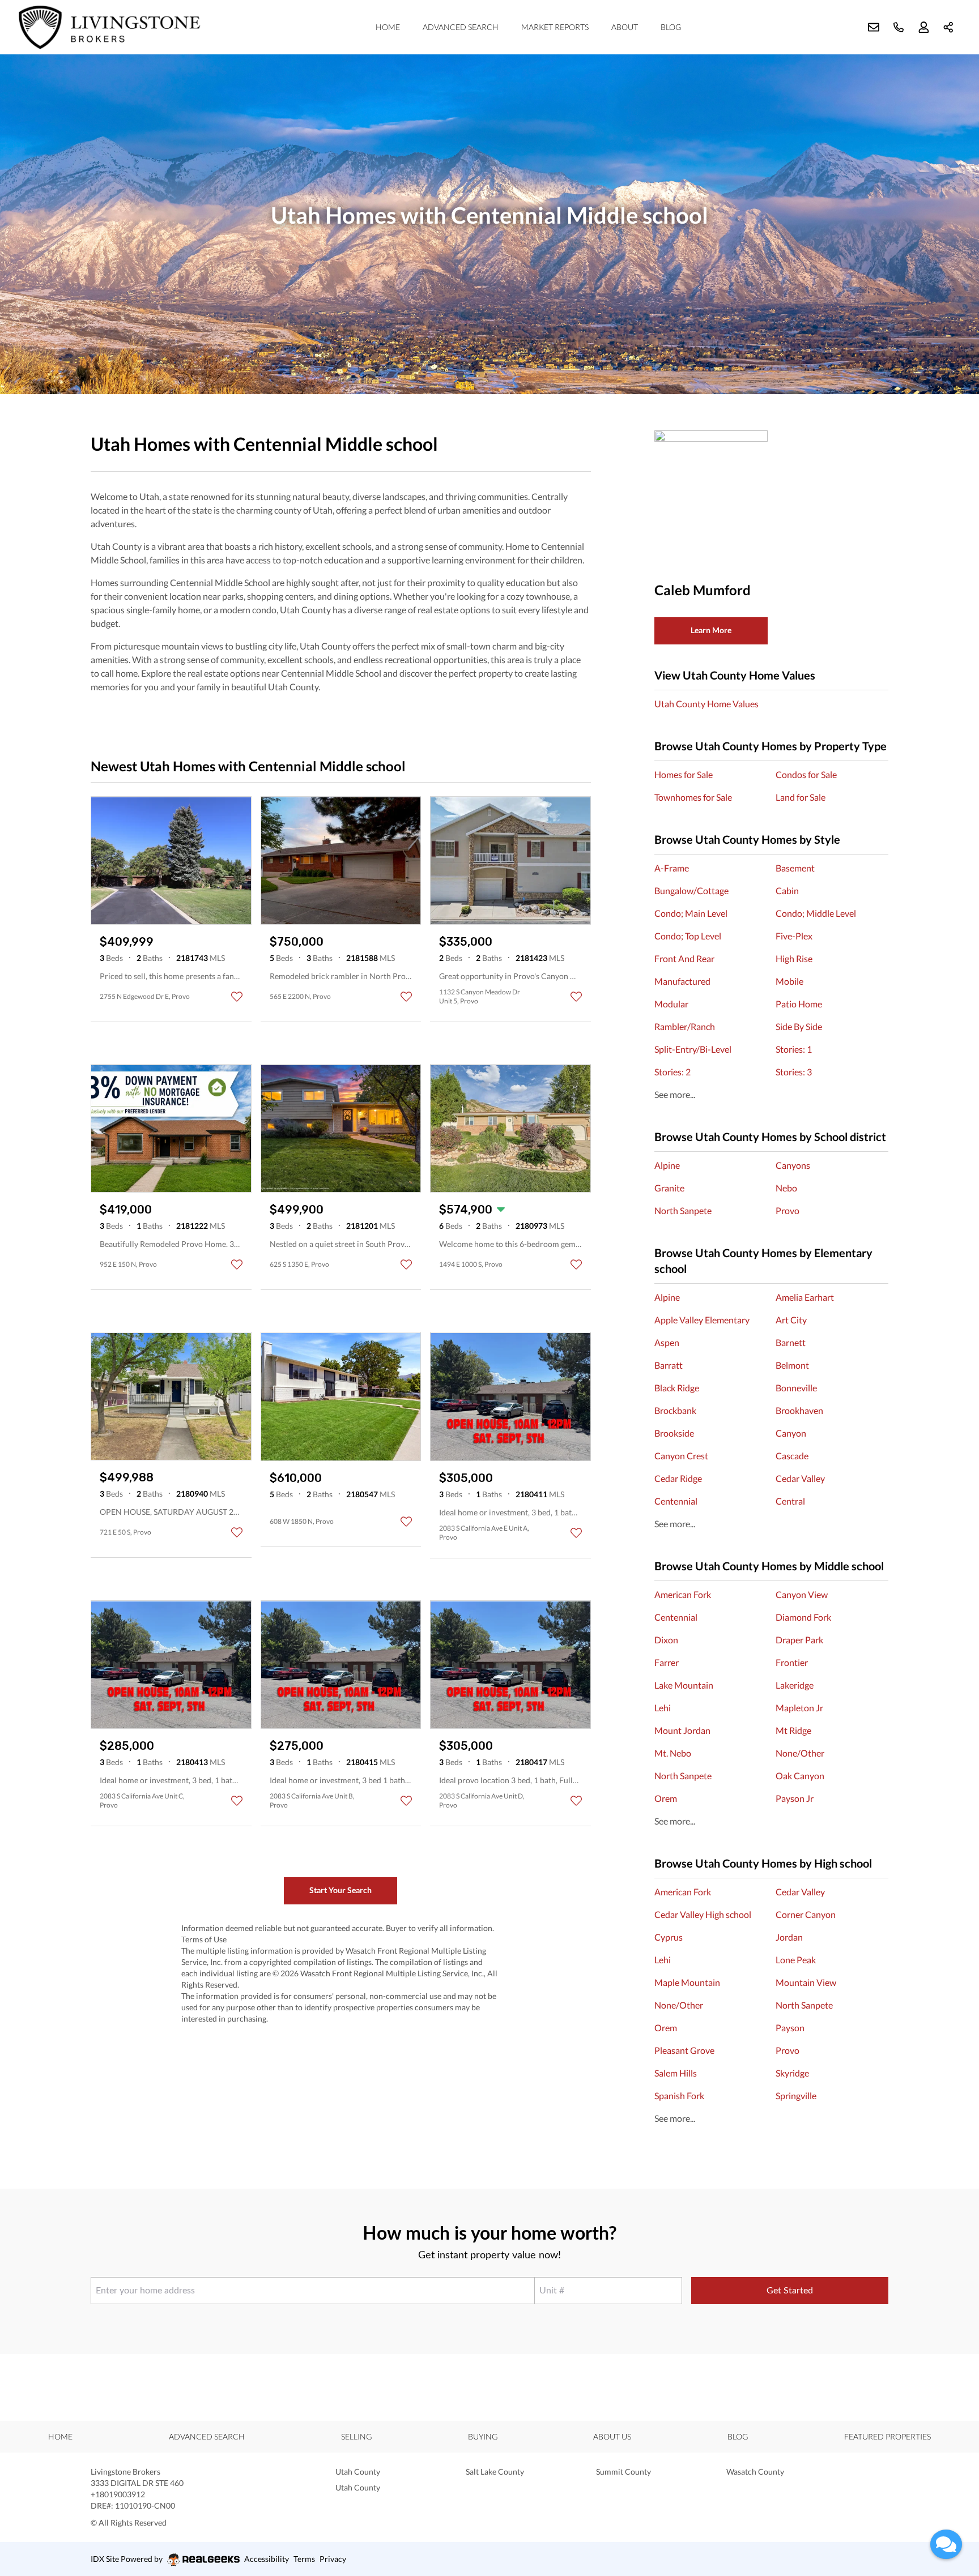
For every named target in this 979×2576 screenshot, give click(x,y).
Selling (356, 2436)
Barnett (791, 1342)
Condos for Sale (806, 774)
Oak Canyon (800, 1776)
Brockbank (675, 1410)
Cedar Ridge (678, 1478)
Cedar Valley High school (703, 1914)
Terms (304, 2559)
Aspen (667, 1342)
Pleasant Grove (684, 2050)
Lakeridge (795, 1685)
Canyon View (802, 1594)
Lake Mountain (684, 1685)
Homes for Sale (684, 774)
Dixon (666, 1640)
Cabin (787, 890)
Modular (671, 1004)
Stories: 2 (672, 1072)
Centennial (676, 1501)
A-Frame (672, 868)
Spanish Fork (679, 2096)
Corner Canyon (806, 1914)
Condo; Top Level (688, 936)
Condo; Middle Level (816, 913)
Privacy (333, 2559)
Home (388, 27)
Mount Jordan (682, 1730)
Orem (666, 1798)
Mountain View (806, 1982)
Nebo (786, 1188)
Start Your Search (340, 1890)
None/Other (800, 1753)
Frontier (792, 1662)
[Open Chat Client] (946, 2544)
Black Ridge (677, 1388)
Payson (790, 2028)
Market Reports (555, 27)
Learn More (711, 630)
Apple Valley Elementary (702, 1320)
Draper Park (799, 1640)
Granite (669, 1188)
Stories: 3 (794, 1072)
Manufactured (682, 981)
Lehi (663, 1708)
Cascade (792, 1456)
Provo (788, 1210)
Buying (483, 2436)
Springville (796, 2096)
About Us (612, 2436)
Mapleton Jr (799, 1708)
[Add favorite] (237, 997)
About (625, 27)
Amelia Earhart (805, 1297)
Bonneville (796, 1388)
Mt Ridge (793, 1730)
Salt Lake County (495, 2472)
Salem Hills (676, 2073)
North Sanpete (683, 1210)
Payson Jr (795, 1798)
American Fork (683, 1594)
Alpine (667, 1165)
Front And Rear (684, 958)
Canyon (791, 1433)
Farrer (667, 1662)
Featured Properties (888, 2436)
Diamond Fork (803, 1617)
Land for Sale (801, 797)
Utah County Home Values (706, 704)
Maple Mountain (687, 1982)
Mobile (789, 981)
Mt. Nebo (673, 1753)
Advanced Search (461, 27)
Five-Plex (794, 936)
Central (790, 1501)
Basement (795, 868)
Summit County (623, 2472)
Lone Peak (796, 1960)
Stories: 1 (794, 1049)
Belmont (792, 1365)
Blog (671, 27)
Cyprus (669, 1937)
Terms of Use (204, 1939)
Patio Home (799, 1004)
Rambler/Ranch (685, 1026)
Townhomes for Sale (693, 797)
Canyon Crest (681, 1456)
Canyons (793, 1165)
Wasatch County (755, 2472)
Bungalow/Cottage (691, 890)
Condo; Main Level (691, 913)
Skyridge (792, 2073)
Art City (791, 1320)
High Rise (794, 958)
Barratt (669, 1365)
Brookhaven (799, 1410)
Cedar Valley (800, 1478)
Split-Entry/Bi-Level (693, 1049)
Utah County (358, 2472)
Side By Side (799, 1026)
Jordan (789, 1937)
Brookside (674, 1433)
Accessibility (267, 2559)
